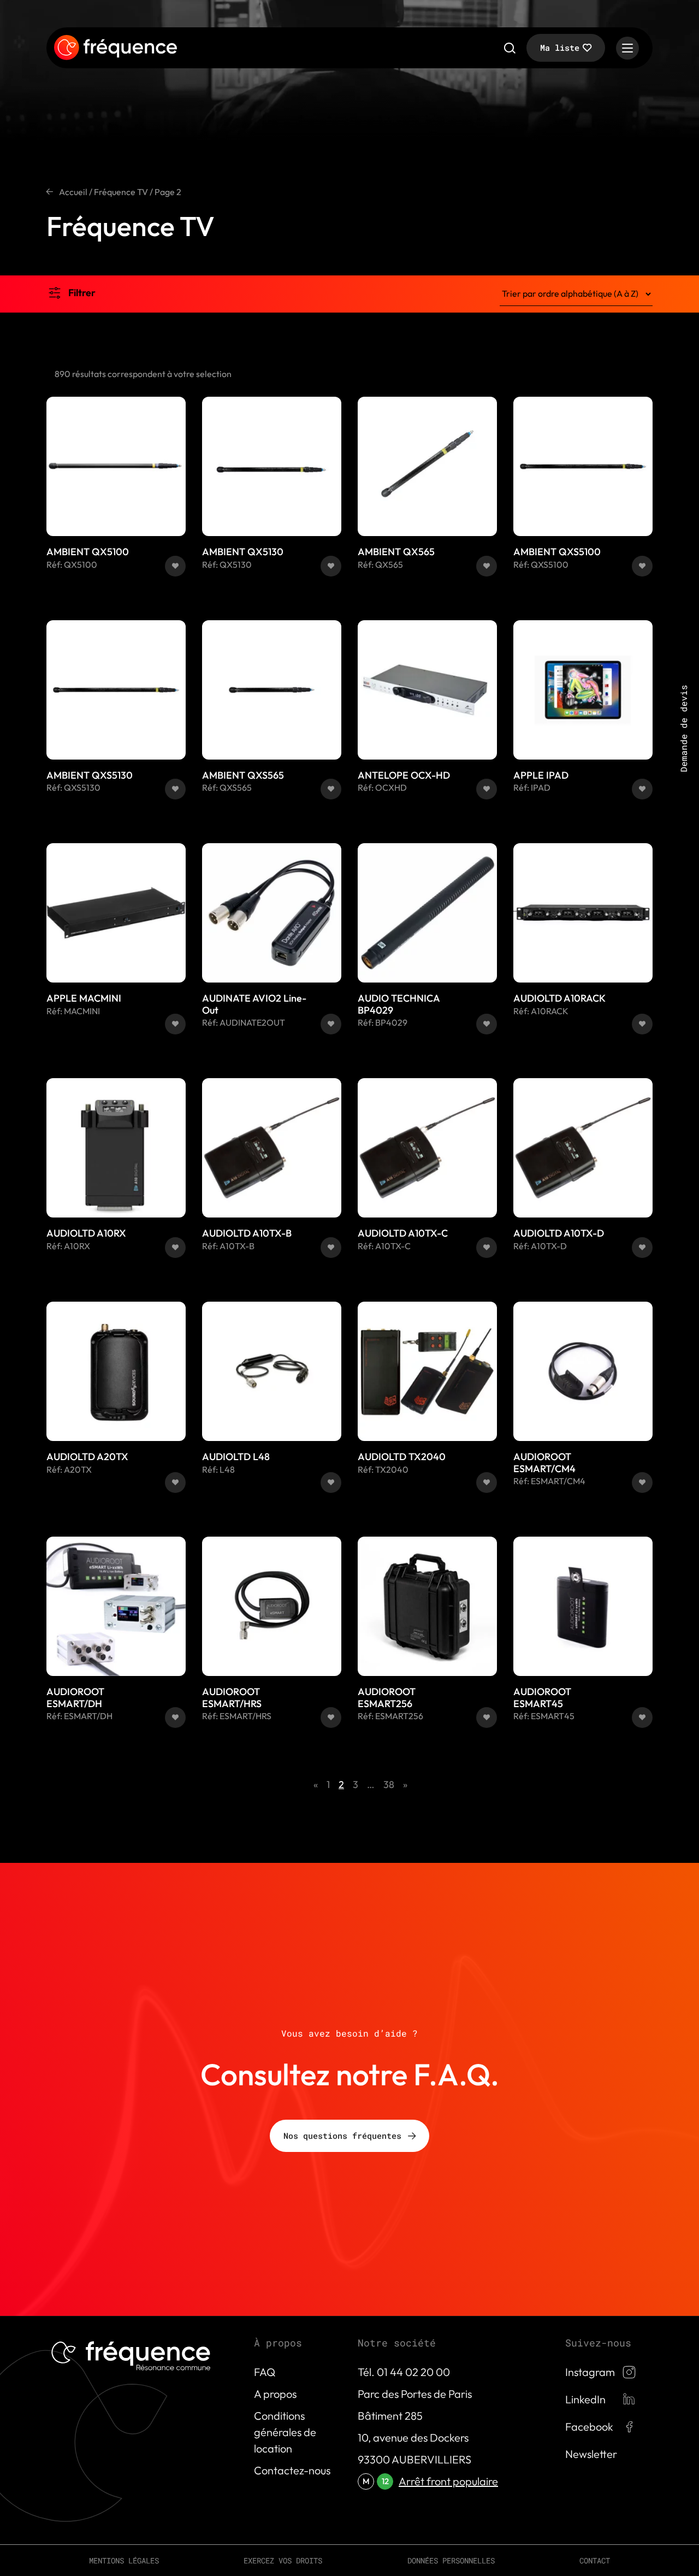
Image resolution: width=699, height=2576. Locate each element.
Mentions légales (124, 2560)
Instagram (590, 2372)
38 (389, 1784)
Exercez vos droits (283, 2560)
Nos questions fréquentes (342, 2136)
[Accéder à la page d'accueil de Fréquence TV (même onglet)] (115, 48)
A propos (275, 2394)
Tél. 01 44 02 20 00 (404, 2372)
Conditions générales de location (285, 2432)
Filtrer (82, 293)
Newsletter (591, 2454)
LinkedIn (585, 2399)
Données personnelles (451, 2560)
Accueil (73, 192)
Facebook (589, 2427)
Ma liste (560, 48)
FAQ (265, 2372)
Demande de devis (683, 728)
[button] (175, 566)
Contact (595, 2560)
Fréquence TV (121, 192)
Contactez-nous (292, 2470)
